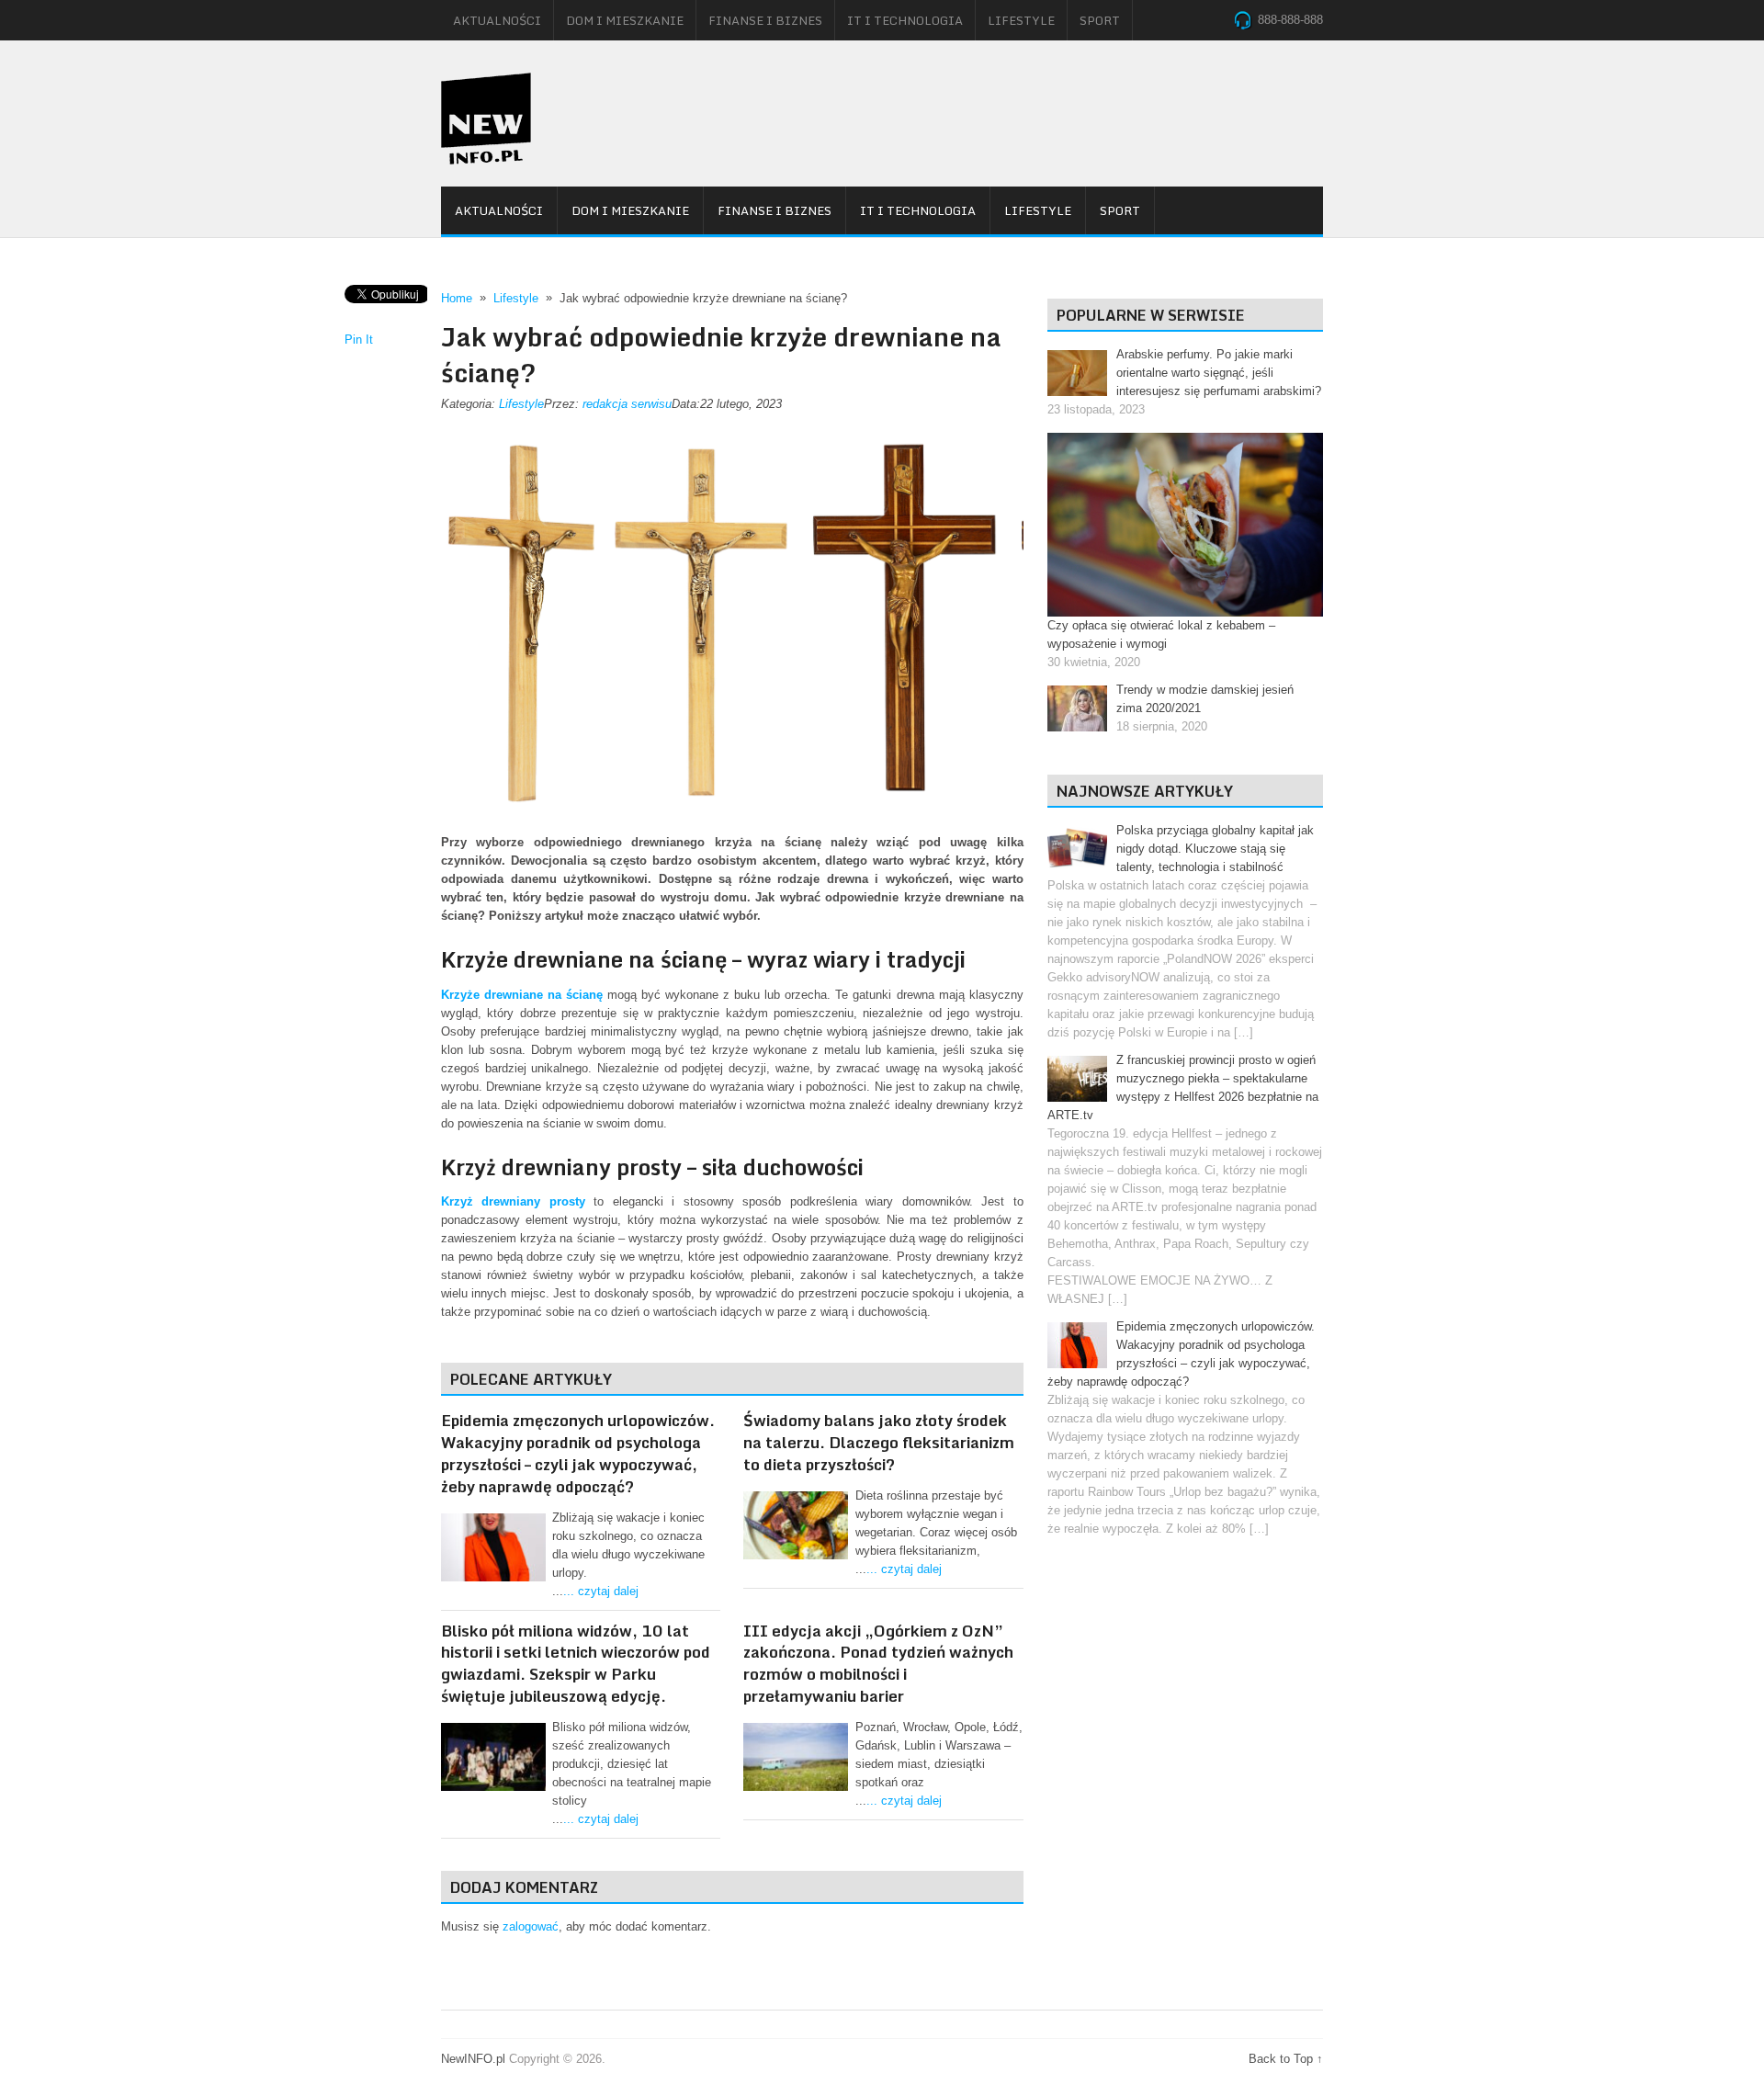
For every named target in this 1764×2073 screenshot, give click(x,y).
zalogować (531, 1926)
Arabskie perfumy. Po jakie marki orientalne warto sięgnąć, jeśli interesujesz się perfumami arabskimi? (1219, 373)
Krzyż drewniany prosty (513, 1201)
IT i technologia (905, 20)
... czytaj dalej (601, 1591)
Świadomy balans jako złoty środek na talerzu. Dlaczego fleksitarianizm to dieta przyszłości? (879, 1442)
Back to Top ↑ (1286, 2059)
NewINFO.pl (473, 2059)
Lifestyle (1021, 20)
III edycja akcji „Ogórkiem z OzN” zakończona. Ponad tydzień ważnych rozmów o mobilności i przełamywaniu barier (878, 1663)
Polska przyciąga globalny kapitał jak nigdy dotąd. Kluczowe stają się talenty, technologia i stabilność (1215, 849)
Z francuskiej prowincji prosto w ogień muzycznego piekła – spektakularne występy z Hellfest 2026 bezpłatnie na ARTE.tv (1183, 1087)
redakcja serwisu (627, 404)
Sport (1100, 20)
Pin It (359, 340)
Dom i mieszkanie (625, 20)
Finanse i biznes (765, 20)
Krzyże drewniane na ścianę (522, 995)
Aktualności (497, 20)
